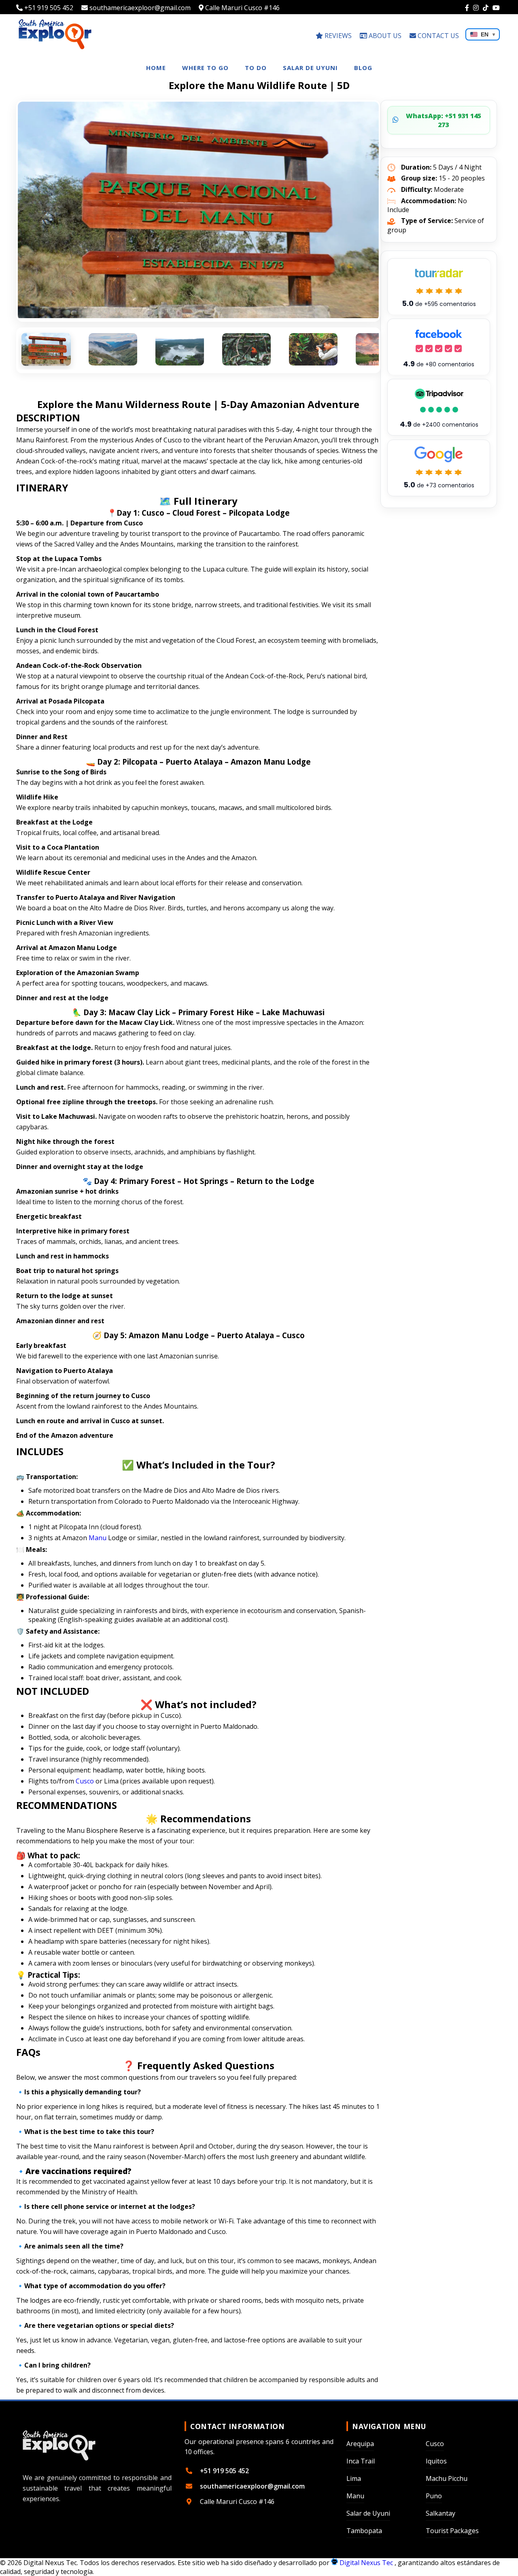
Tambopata (364, 2531)
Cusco (85, 1781)
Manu (98, 1538)
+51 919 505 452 (48, 8)
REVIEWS (337, 36)
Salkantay (441, 2513)
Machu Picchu (447, 2478)
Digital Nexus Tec (366, 2563)
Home (156, 68)
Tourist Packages (452, 2531)
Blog (363, 68)
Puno (434, 2496)
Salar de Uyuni (310, 68)
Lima (354, 2478)
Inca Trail (361, 2461)
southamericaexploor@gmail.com (139, 8)
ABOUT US (384, 36)
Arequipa (360, 2444)
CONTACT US (437, 36)
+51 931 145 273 (444, 120)
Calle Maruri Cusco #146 (242, 8)
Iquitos (436, 2461)
